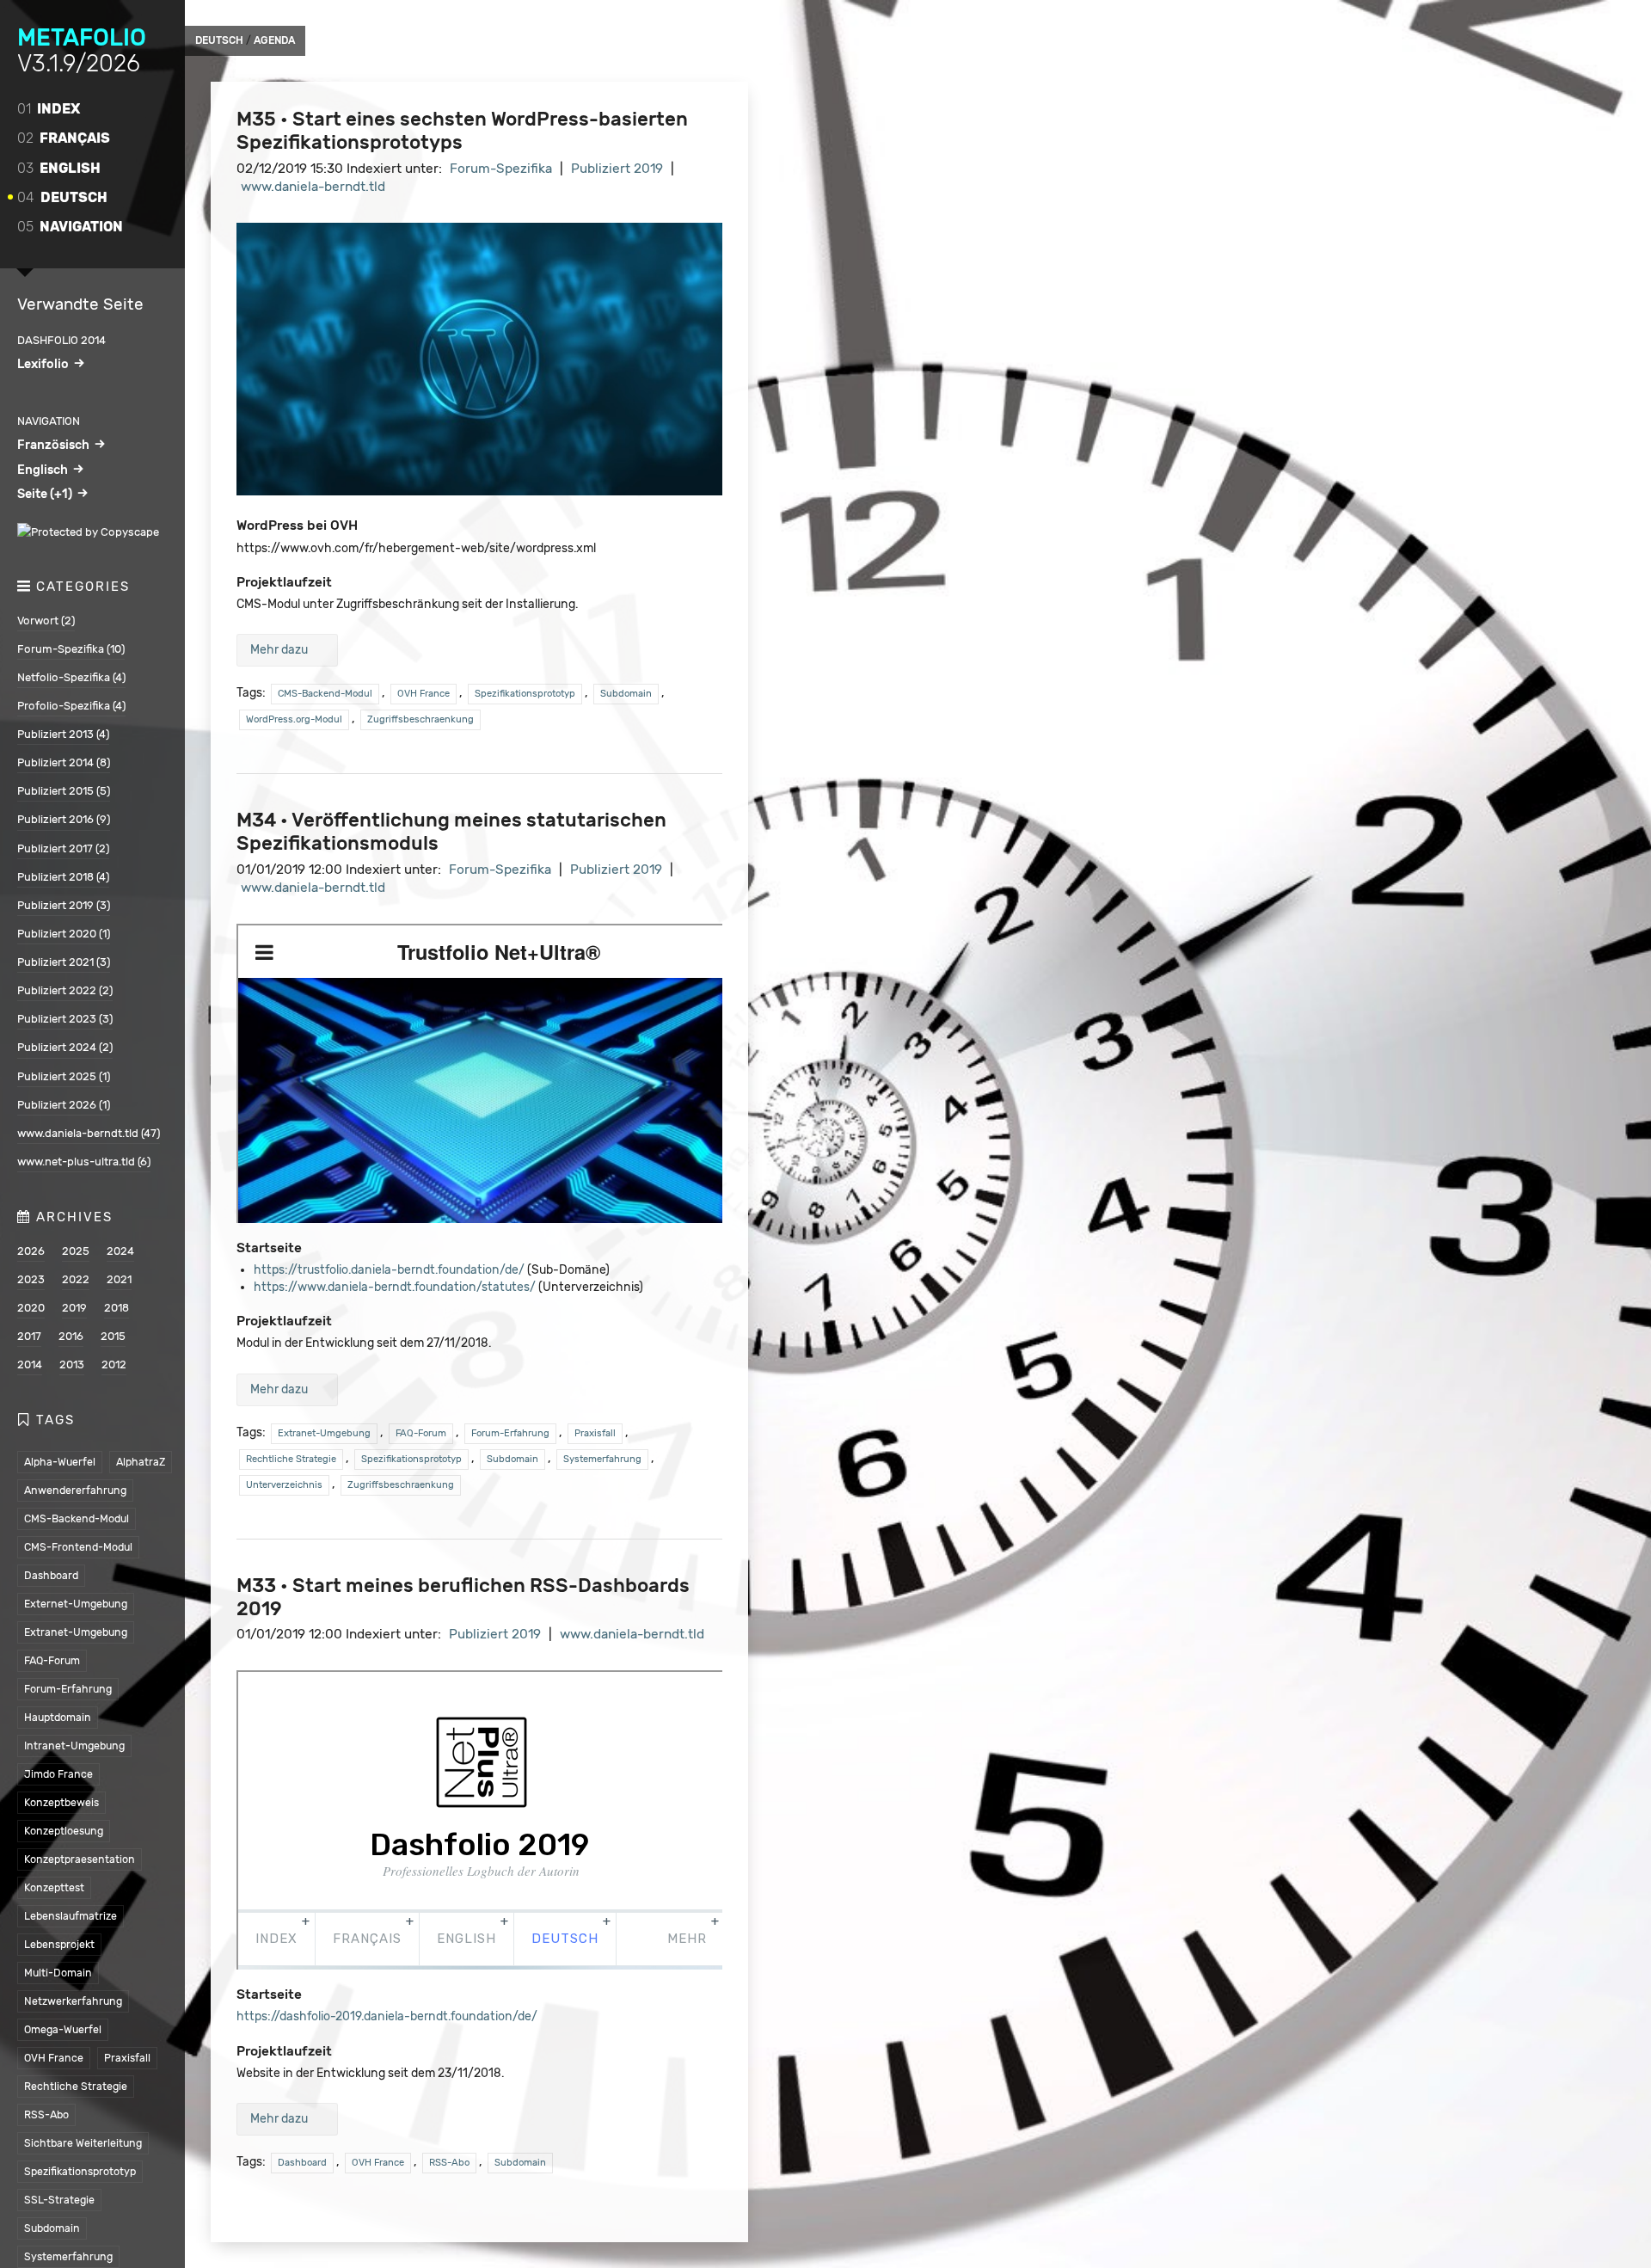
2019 (74, 1308)
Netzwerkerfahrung (73, 2001)
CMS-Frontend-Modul (78, 1547)
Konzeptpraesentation (80, 1859)
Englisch (43, 470)
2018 (117, 1308)
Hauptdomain (58, 1717)
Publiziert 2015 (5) (64, 791)
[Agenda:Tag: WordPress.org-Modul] (479, 492)
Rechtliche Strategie (76, 2086)
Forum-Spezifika (501, 169)
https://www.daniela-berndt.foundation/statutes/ (395, 1287)
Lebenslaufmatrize (71, 1916)
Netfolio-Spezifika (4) (71, 677)
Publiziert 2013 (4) (63, 734)
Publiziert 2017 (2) (63, 848)
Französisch (53, 445)
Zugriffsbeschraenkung (420, 719)
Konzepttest (54, 1887)
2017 (29, 1336)
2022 (76, 1279)
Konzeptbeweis (61, 1802)
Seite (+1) (45, 494)
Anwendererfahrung (75, 1490)
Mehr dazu (279, 650)
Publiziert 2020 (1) (64, 934)
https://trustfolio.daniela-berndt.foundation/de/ (389, 1270)
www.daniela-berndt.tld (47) (89, 1133)
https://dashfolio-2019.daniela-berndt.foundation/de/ (387, 2016)
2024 (120, 1251)
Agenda (274, 40)
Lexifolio (43, 364)
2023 (31, 1279)
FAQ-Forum (52, 1660)
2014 (30, 1364)
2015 (113, 1336)
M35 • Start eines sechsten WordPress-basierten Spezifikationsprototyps (462, 131)
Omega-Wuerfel (63, 2029)
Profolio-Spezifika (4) (71, 706)
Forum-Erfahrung (68, 1689)
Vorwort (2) (46, 621)
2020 (31, 1308)
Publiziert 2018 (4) (63, 877)
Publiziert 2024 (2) (65, 1047)
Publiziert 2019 (617, 169)
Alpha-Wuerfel (60, 1462)
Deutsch (62, 197)
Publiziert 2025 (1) (64, 1076)
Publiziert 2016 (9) (64, 819)
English (59, 168)
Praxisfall (127, 2058)
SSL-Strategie (59, 2200)
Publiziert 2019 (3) (64, 905)
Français (64, 138)
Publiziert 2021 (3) (64, 962)
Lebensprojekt (59, 1944)
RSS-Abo (46, 2114)
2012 (114, 1364)
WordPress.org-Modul (294, 719)
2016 (71, 1336)
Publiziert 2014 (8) (64, 762)
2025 (76, 1251)
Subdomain (52, 2228)
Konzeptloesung (64, 1831)
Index (49, 109)
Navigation (70, 227)
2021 (119, 1279)
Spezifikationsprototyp (80, 2171)
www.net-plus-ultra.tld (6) (84, 1162)
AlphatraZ (141, 1462)
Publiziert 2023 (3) (65, 1019)
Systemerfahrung (68, 2256)
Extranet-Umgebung (76, 1632)
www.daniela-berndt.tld (313, 187)
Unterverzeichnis (284, 1485)
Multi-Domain (58, 1973)
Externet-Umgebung (76, 1604)
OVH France (54, 2058)
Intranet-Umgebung (74, 1746)
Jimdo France (58, 1774)
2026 (31, 1251)
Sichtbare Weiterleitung (83, 2143)
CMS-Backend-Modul (77, 1518)
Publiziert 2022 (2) (65, 990)
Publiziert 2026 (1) (64, 1105)
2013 (72, 1364)
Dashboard (51, 1575)
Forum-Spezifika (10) (71, 649)
